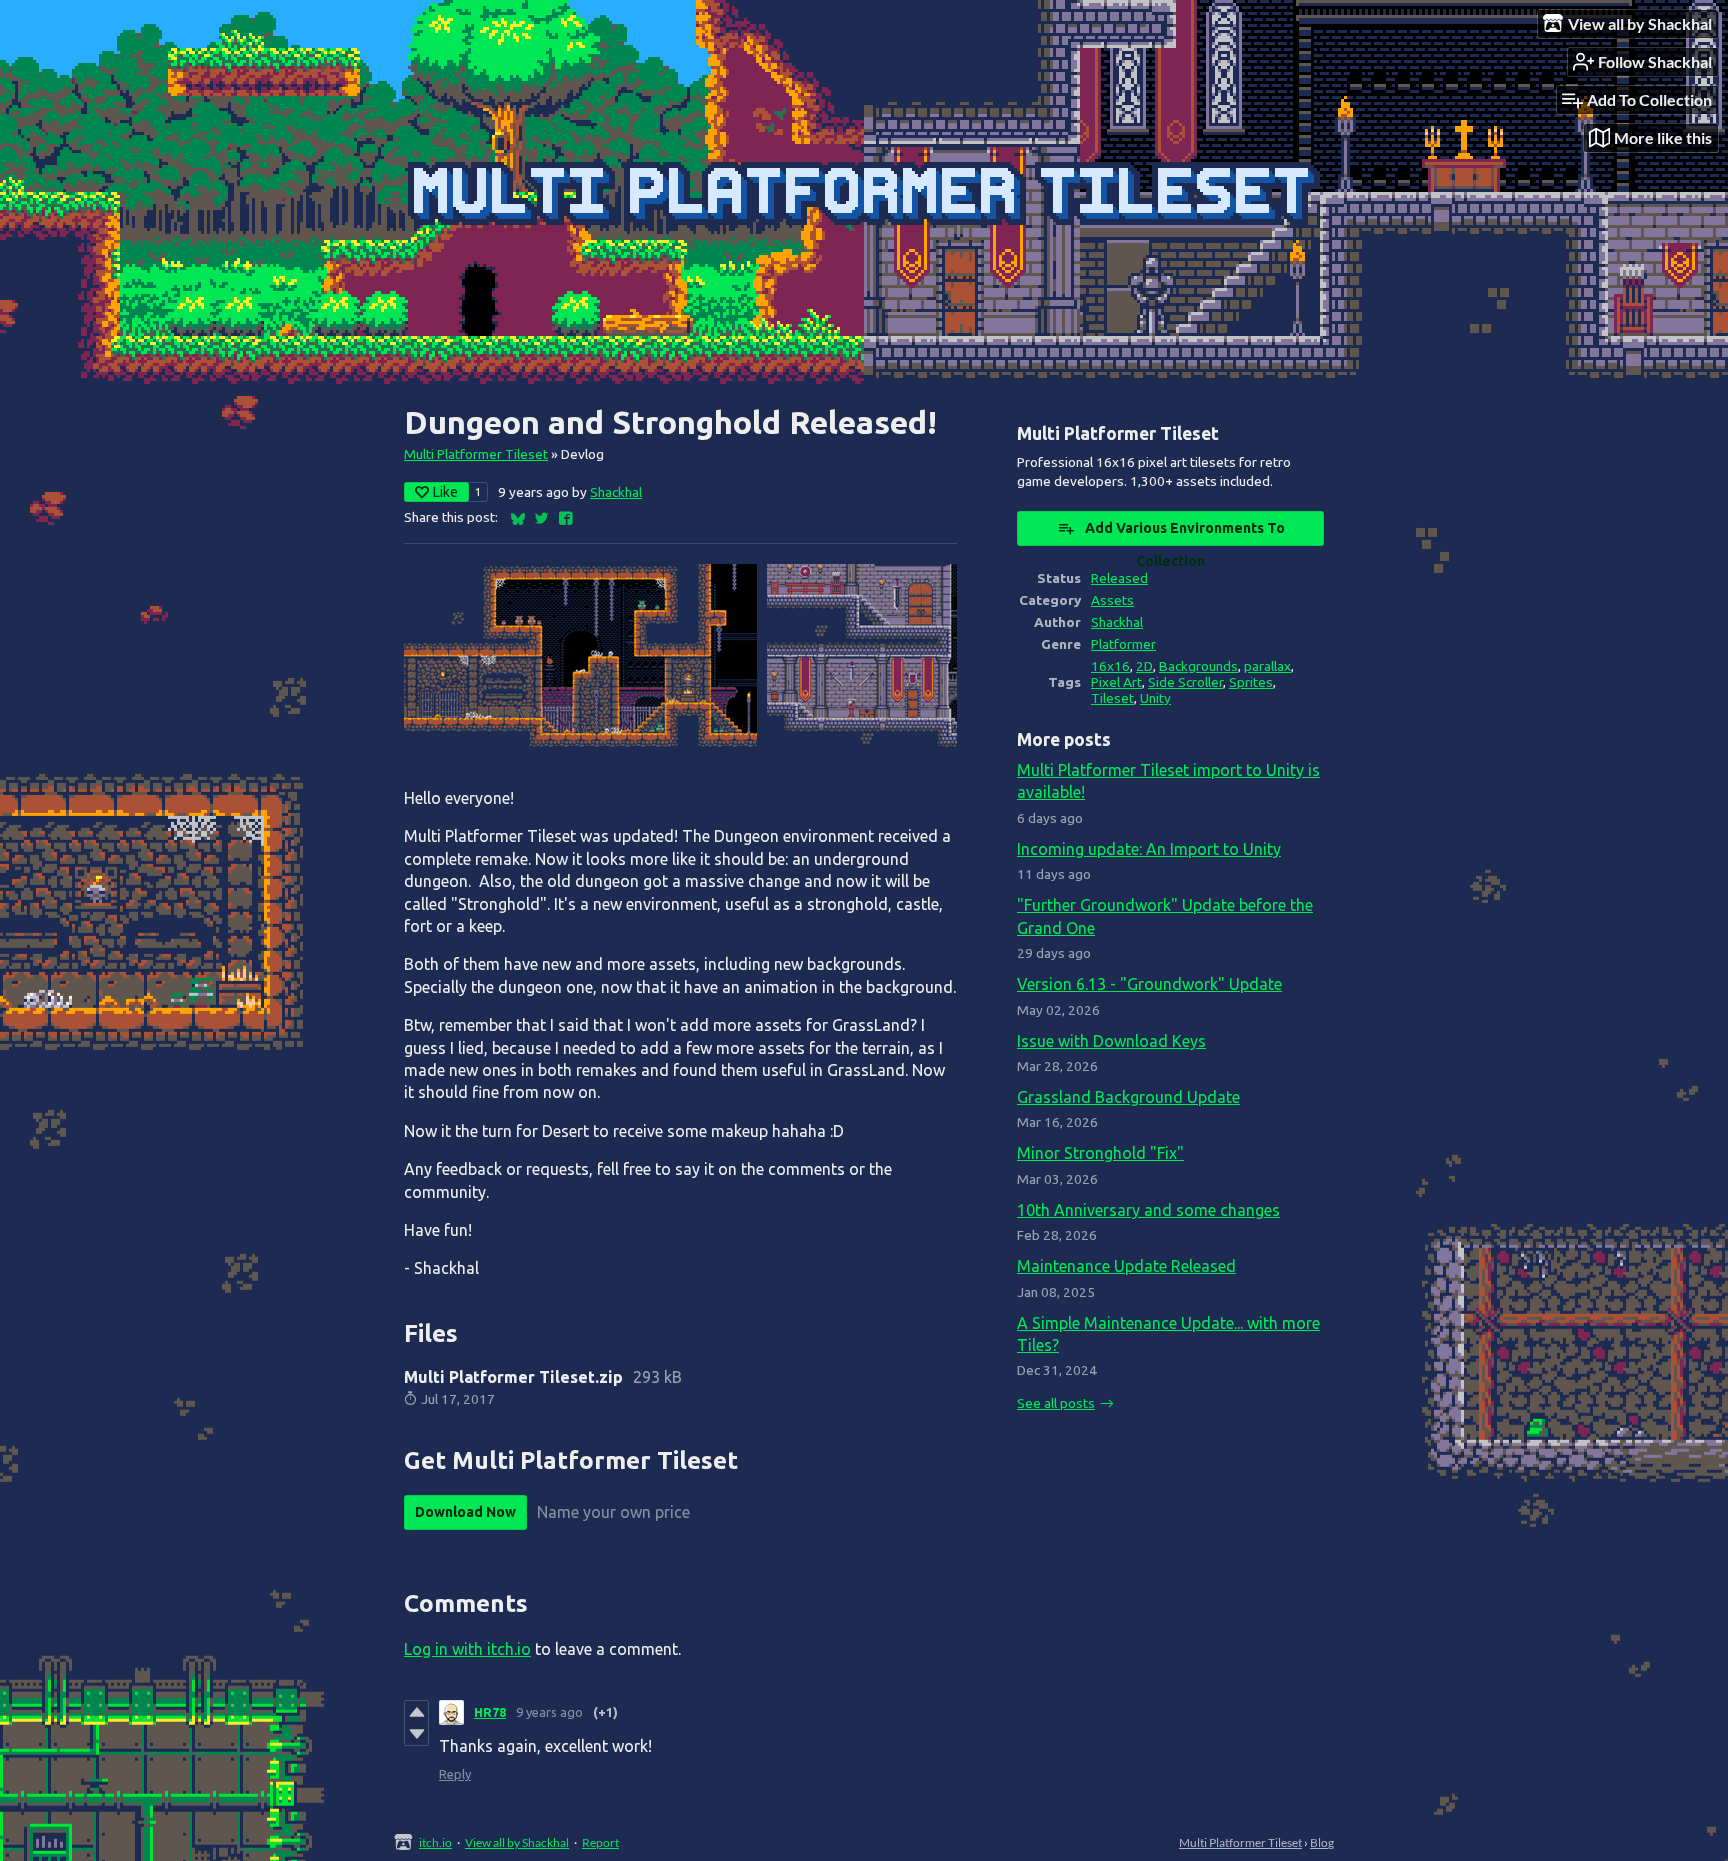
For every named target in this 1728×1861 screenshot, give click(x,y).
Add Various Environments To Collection (1185, 533)
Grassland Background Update (1128, 1097)
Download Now (465, 1512)
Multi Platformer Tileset (476, 454)
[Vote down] (416, 1734)
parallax (1267, 666)
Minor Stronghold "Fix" (1100, 1153)
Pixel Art (1116, 682)
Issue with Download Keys (1111, 1041)
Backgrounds (1198, 666)
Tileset (1112, 698)
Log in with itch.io (467, 1649)
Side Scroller (1185, 682)
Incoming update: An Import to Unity (1149, 849)
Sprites (1251, 682)
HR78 (490, 1712)
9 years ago (549, 1712)
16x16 (1110, 666)
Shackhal (616, 492)
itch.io (435, 1842)
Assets (1112, 600)
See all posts (1056, 1403)
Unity (1155, 698)
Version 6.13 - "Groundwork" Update (1149, 984)
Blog (1322, 1842)
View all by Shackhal (517, 1842)
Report (600, 1842)
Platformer (1123, 644)
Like (445, 492)
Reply (455, 1774)
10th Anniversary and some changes (1148, 1210)
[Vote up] (416, 1712)
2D (1144, 666)
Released (1119, 578)
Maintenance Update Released (1126, 1266)
